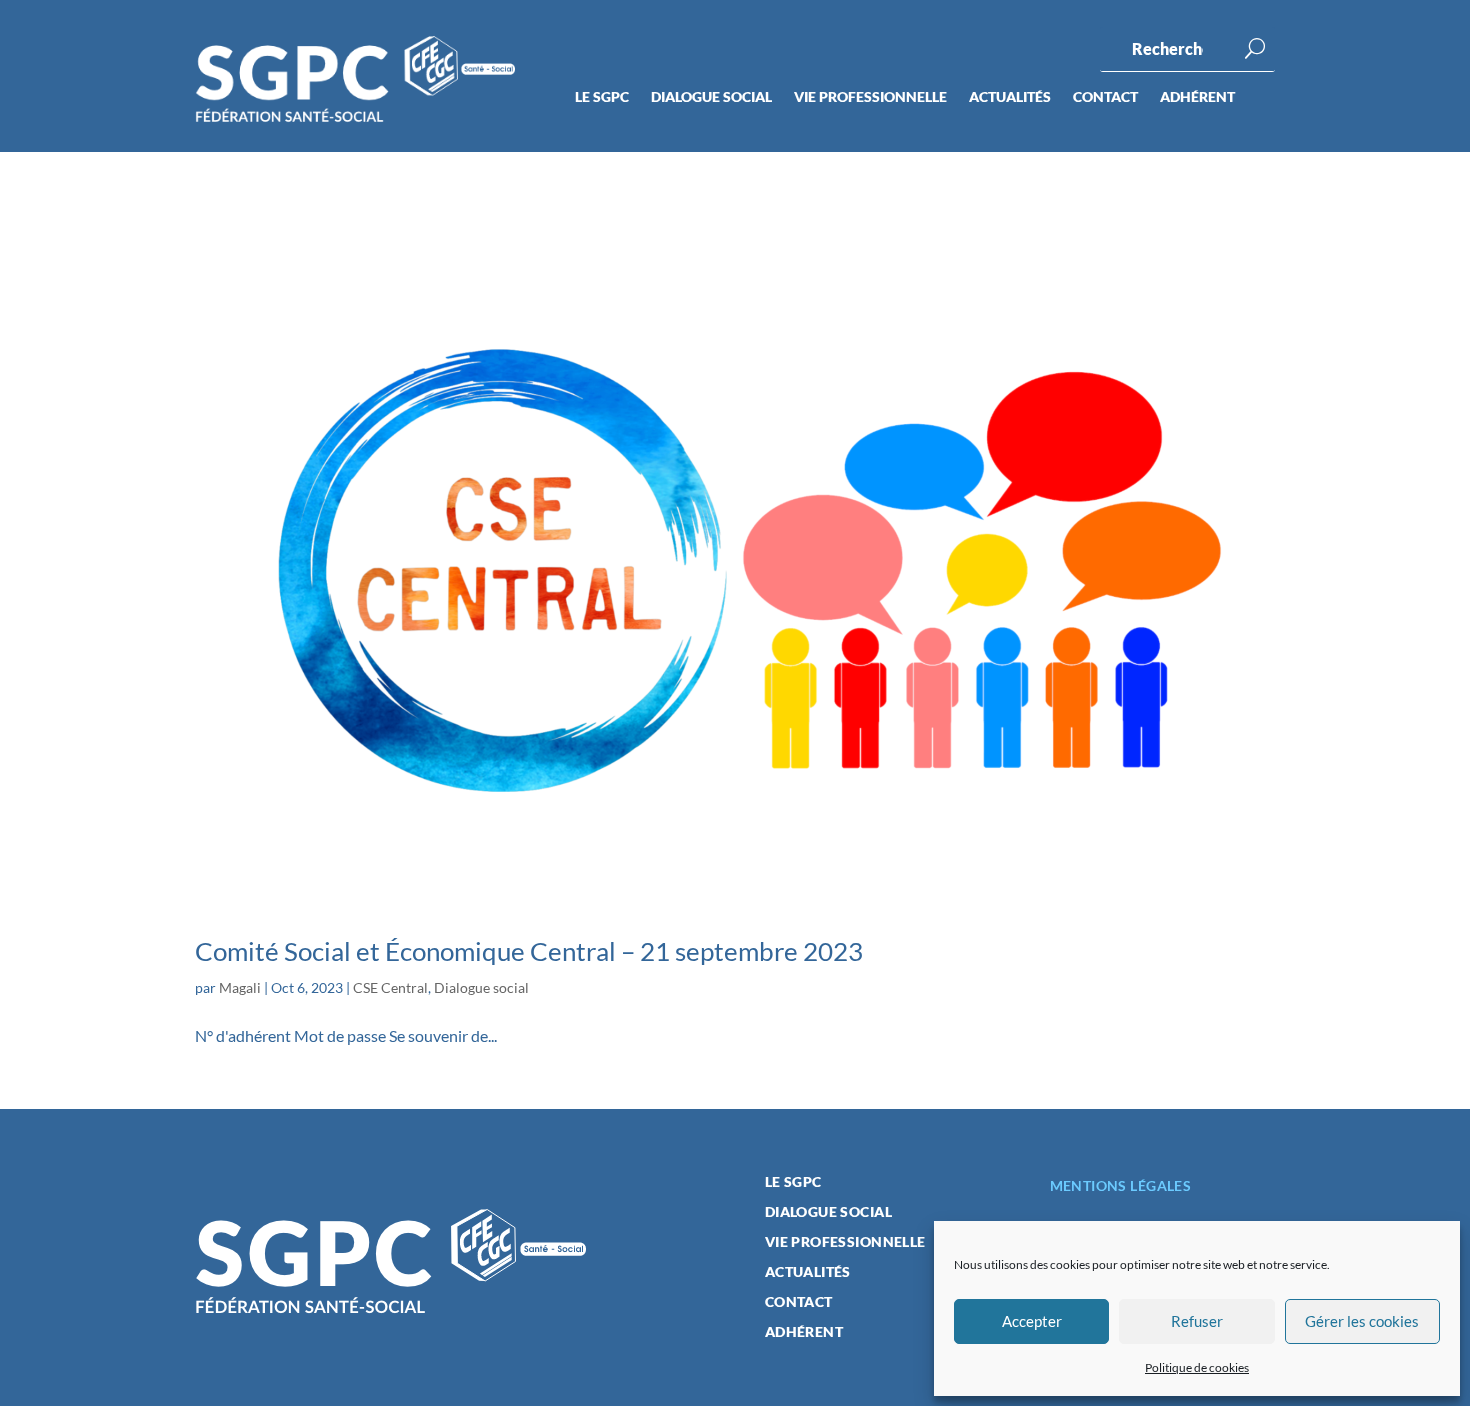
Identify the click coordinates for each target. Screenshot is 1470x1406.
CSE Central (390, 987)
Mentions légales (1121, 1185)
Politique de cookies (1197, 1367)
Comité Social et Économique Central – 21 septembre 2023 (529, 951)
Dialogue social (711, 97)
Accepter (1032, 1321)
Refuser (1197, 1321)
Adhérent (1197, 97)
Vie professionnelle (870, 97)
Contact (1105, 97)
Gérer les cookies (1362, 1321)
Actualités (1010, 97)
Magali (240, 987)
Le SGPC (602, 97)
